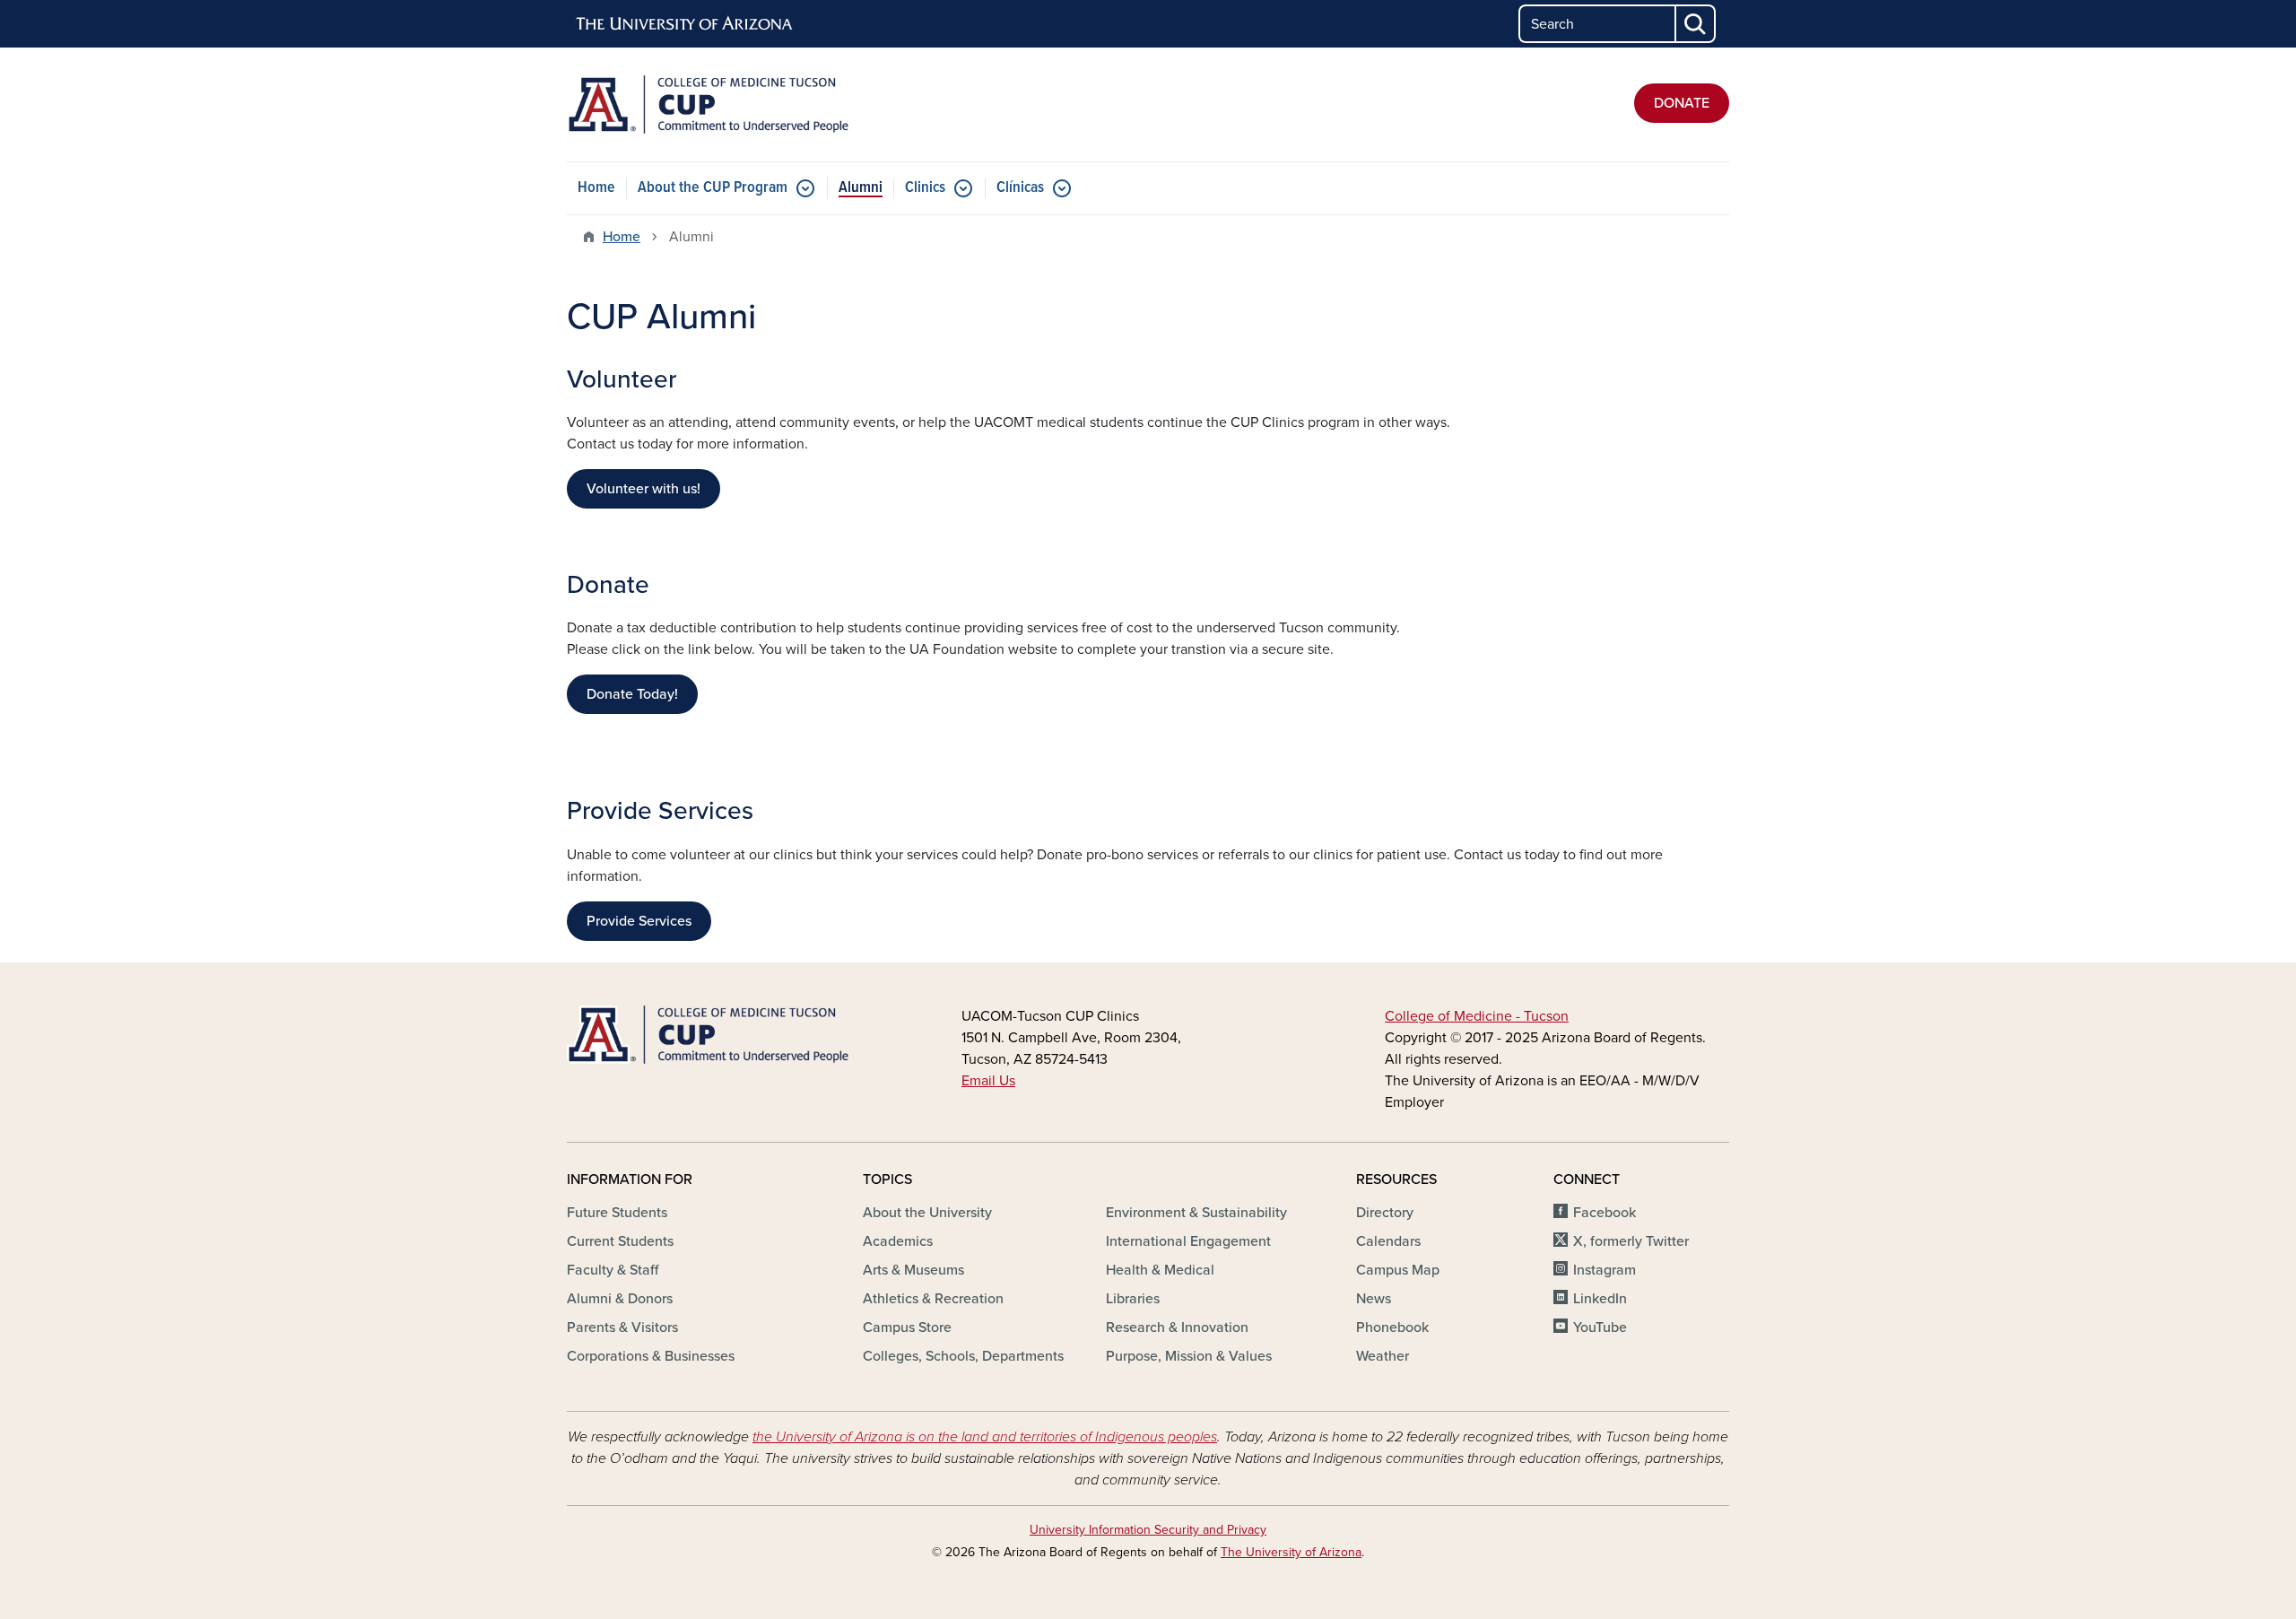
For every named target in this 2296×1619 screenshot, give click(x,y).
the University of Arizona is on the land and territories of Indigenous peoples (985, 1437)
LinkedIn (1600, 1299)
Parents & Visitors (622, 1327)
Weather (1383, 1356)
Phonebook (1392, 1327)
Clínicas (1020, 188)
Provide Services (639, 921)
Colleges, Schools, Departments (963, 1356)
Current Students (620, 1241)
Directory (1385, 1213)
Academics (898, 1241)
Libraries (1133, 1299)
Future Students (617, 1213)
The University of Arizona (1291, 1552)
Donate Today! (632, 694)
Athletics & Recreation (933, 1299)
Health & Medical (1160, 1270)
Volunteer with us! (644, 489)
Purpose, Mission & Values (1189, 1356)
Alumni (861, 188)
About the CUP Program (713, 188)
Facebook (1605, 1213)
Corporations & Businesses (651, 1356)
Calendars (1388, 1241)
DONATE (1682, 103)
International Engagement (1188, 1241)
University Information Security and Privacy (1148, 1530)
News (1374, 1299)
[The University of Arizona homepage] (685, 24)
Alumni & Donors (620, 1299)
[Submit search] (1696, 24)
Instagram (1605, 1270)
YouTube (1600, 1327)
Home (596, 188)
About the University (927, 1213)
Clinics (925, 188)
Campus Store (907, 1327)
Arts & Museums (913, 1270)
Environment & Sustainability (1196, 1213)
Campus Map (1398, 1270)
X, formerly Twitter (1631, 1241)
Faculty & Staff (613, 1270)
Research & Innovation (1177, 1327)
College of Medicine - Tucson (1477, 1016)
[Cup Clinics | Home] (753, 104)
